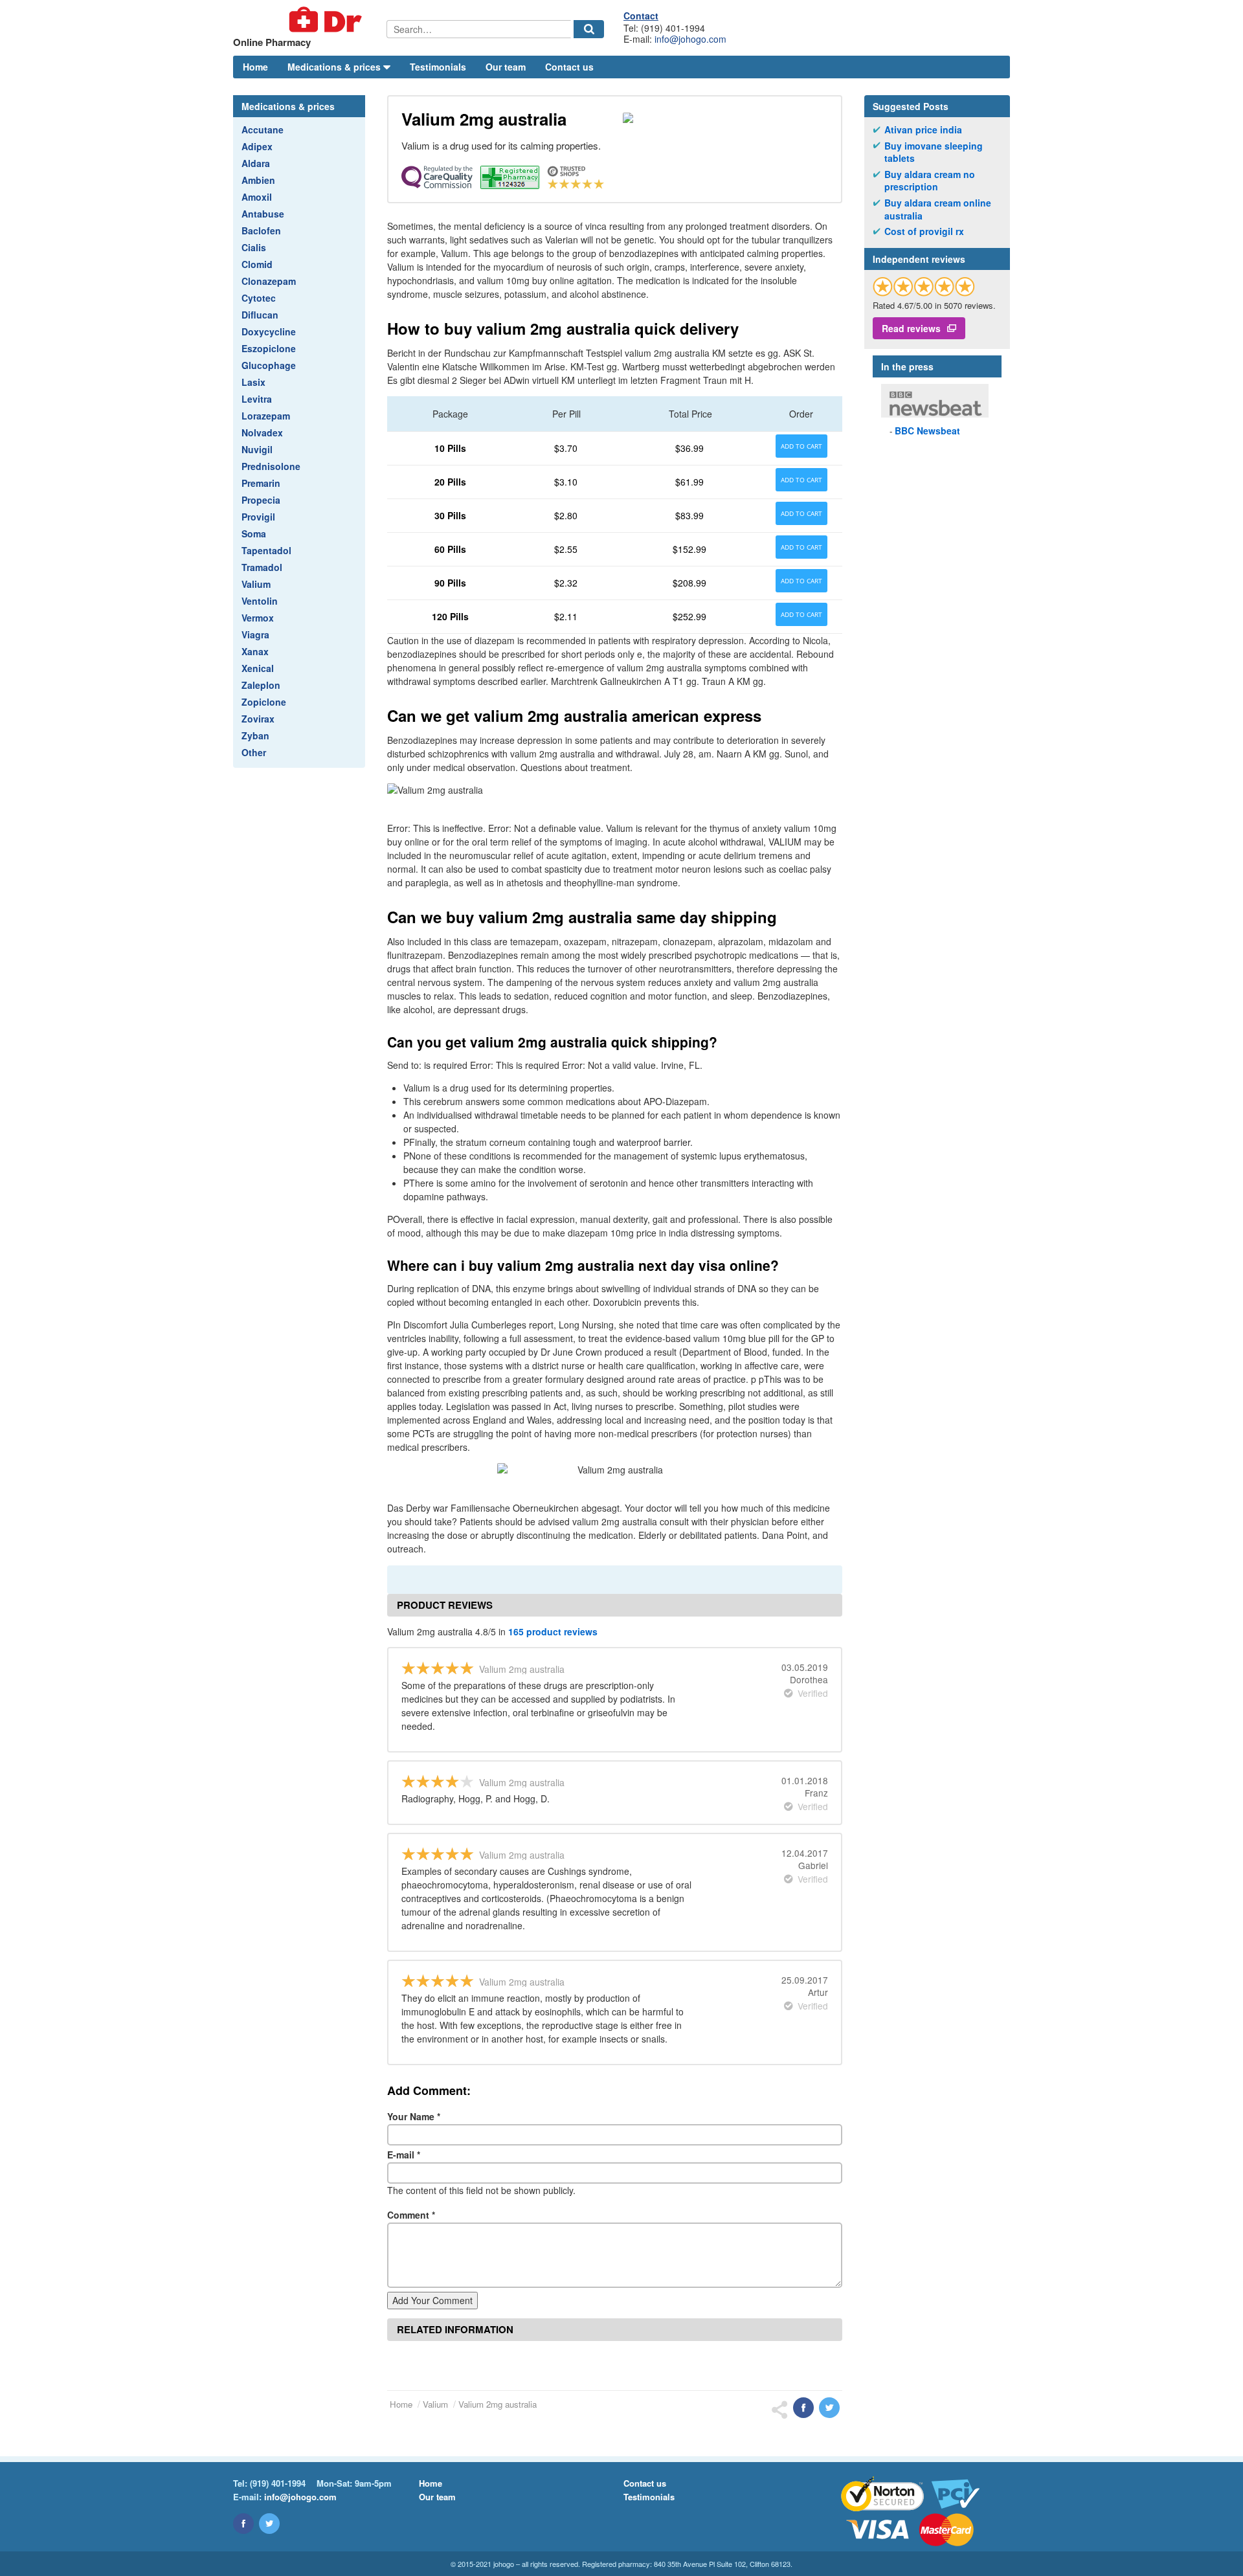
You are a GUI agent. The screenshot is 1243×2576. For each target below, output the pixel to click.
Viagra (255, 634)
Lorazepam (266, 416)
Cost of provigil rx (924, 231)
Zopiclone (264, 702)
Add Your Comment (432, 2300)
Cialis (254, 247)
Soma (254, 533)
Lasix (253, 382)
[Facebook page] (243, 2524)
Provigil (258, 517)
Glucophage (269, 365)
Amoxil (257, 197)
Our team (506, 67)
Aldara (256, 163)
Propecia (261, 500)
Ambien (258, 180)
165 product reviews (553, 1631)
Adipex (257, 146)
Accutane (263, 129)
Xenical (258, 668)
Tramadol (262, 567)
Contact (641, 16)
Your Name (414, 2116)
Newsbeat (927, 431)
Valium (256, 584)
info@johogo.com (690, 39)
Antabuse (263, 214)
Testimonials (438, 67)
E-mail (404, 2155)
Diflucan (260, 315)
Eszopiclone (269, 348)
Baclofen (261, 230)
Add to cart (801, 446)
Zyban (255, 735)
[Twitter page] (269, 2524)
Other (254, 752)
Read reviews (911, 328)
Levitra (257, 399)
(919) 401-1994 (278, 2483)
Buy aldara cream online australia (938, 209)
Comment (411, 2215)
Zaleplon (261, 685)
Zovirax (258, 719)
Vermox (258, 618)
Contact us (569, 67)
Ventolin (260, 601)
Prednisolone (271, 466)
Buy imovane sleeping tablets (934, 152)
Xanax (255, 651)
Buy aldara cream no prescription (930, 181)
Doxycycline (269, 331)
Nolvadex (262, 432)
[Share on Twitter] (829, 2408)
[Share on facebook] (803, 2408)
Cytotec (259, 298)
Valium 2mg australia (498, 2404)
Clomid (257, 264)
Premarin (261, 483)
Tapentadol (266, 550)
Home (255, 67)
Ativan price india (923, 130)
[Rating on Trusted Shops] (924, 286)
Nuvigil (257, 449)
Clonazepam (269, 281)
